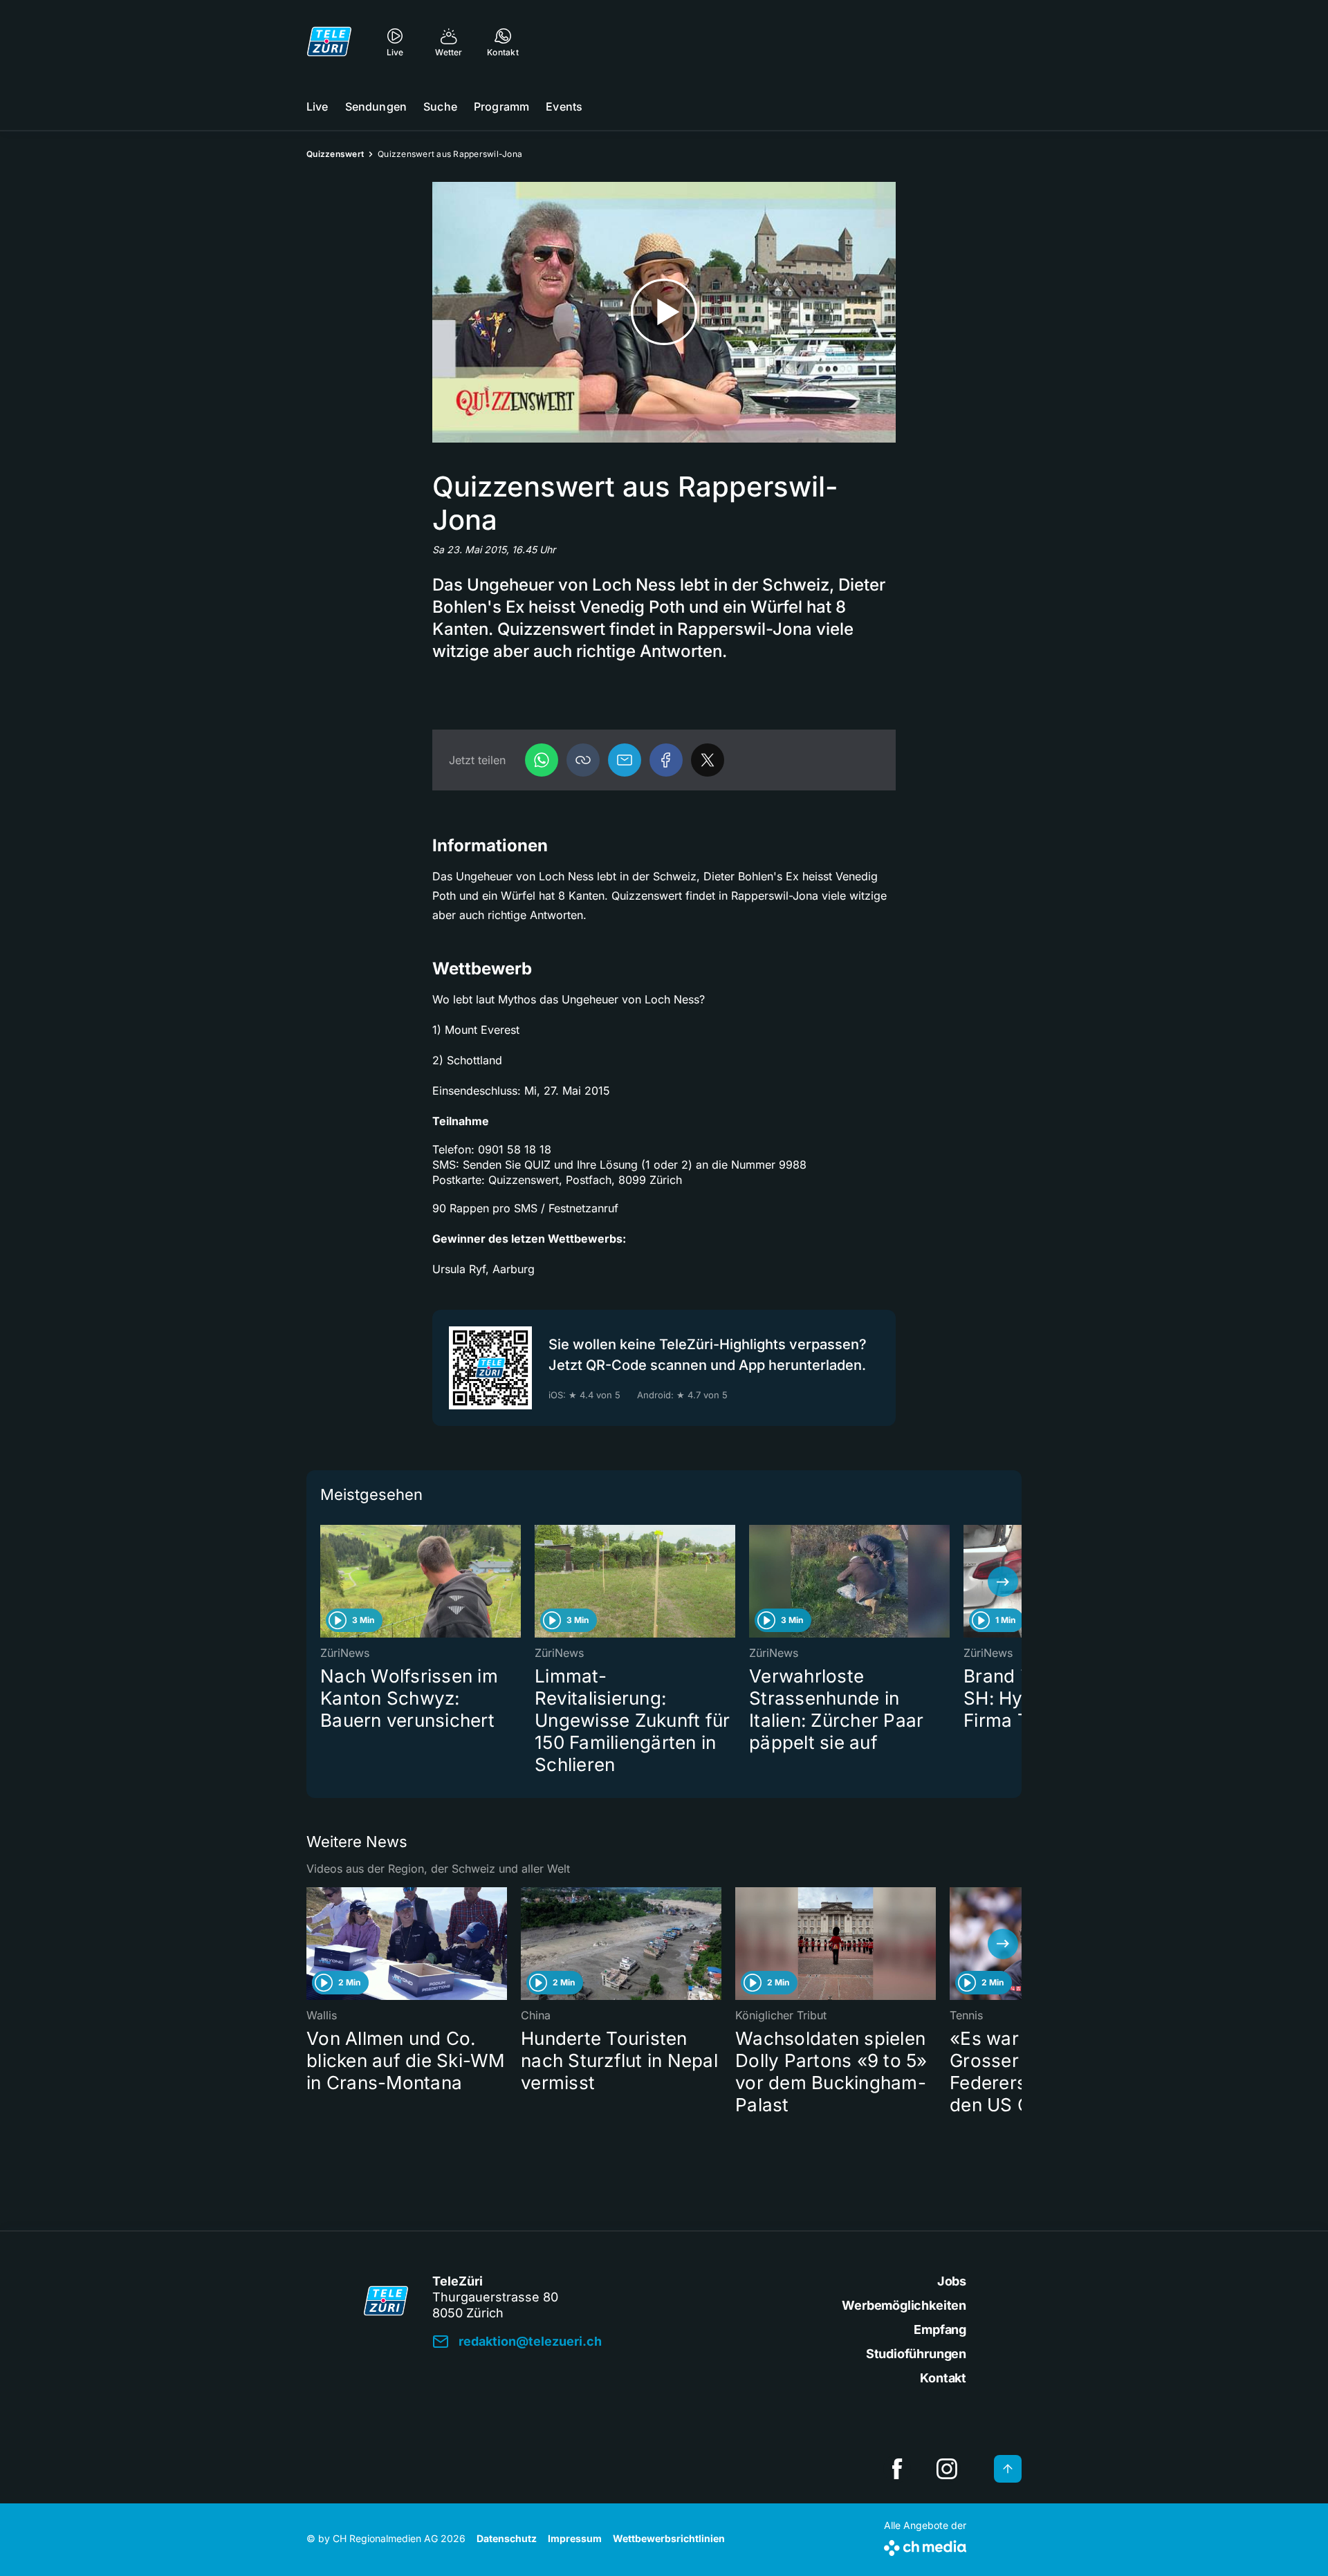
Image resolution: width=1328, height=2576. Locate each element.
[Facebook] (666, 760)
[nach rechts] (1003, 1582)
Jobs (952, 2281)
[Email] (625, 760)
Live (317, 106)
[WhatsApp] (542, 760)
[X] (708, 760)
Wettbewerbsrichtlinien (669, 2538)
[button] (583, 760)
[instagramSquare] (947, 2469)
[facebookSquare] (897, 2469)
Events (564, 106)
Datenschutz (507, 2538)
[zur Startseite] (329, 41)
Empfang (940, 2329)
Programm (501, 106)
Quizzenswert (335, 154)
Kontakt (943, 2378)
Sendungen (376, 106)
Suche (440, 106)
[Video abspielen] (664, 312)
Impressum (575, 2538)
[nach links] (325, 1582)
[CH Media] (925, 2545)
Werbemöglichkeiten (904, 2305)
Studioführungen (916, 2354)
